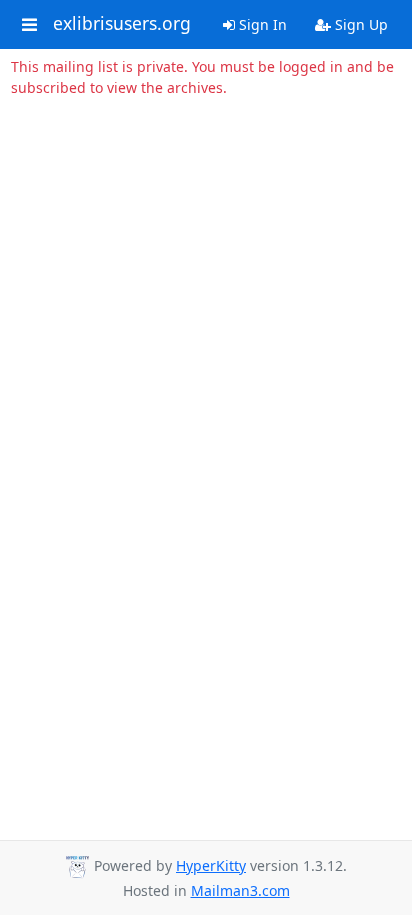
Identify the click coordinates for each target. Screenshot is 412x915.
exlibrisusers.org (122, 24)
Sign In (261, 24)
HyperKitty (211, 865)
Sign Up (359, 24)
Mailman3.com (240, 890)
